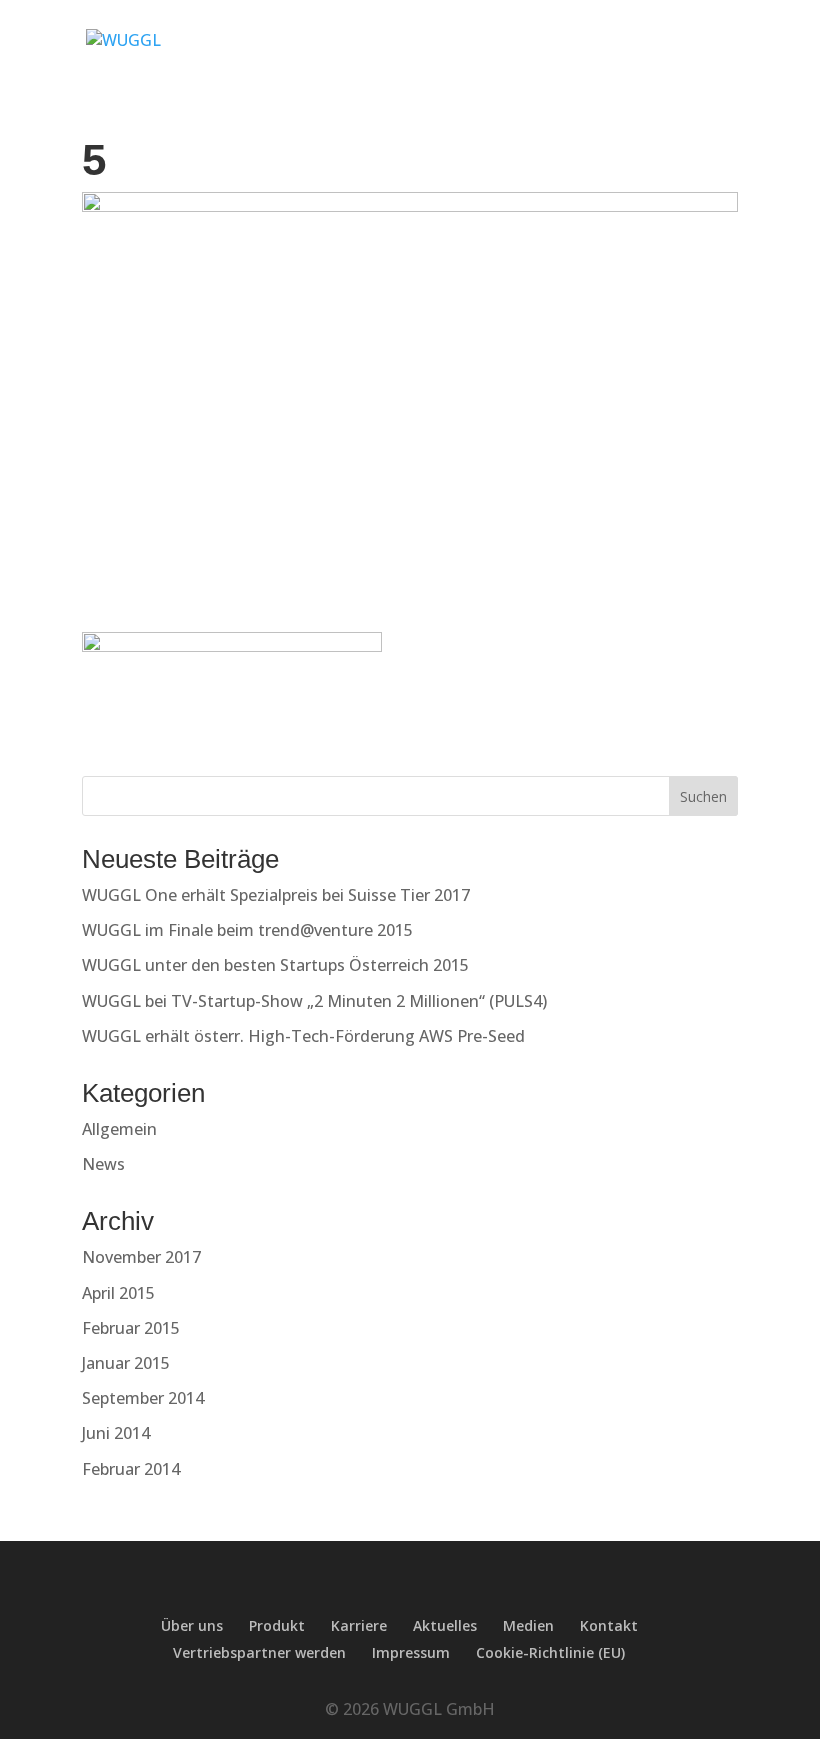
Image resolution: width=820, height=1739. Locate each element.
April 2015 (118, 1293)
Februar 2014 (131, 1469)
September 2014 (143, 1398)
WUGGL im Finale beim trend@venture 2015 (247, 930)
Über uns (192, 1625)
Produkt (277, 1625)
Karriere (359, 1625)
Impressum (411, 1652)
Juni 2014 (116, 1433)
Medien (528, 1625)
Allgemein (119, 1129)
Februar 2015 (131, 1328)
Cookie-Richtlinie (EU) (550, 1652)
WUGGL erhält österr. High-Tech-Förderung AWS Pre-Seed (303, 1036)
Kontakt (609, 1625)
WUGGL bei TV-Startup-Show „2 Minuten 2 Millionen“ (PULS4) (314, 1001)
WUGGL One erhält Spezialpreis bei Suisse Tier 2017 (276, 895)
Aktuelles (445, 1625)
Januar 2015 (126, 1363)
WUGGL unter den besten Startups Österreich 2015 (275, 965)
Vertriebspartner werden (259, 1652)
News (103, 1164)
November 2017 (141, 1257)
